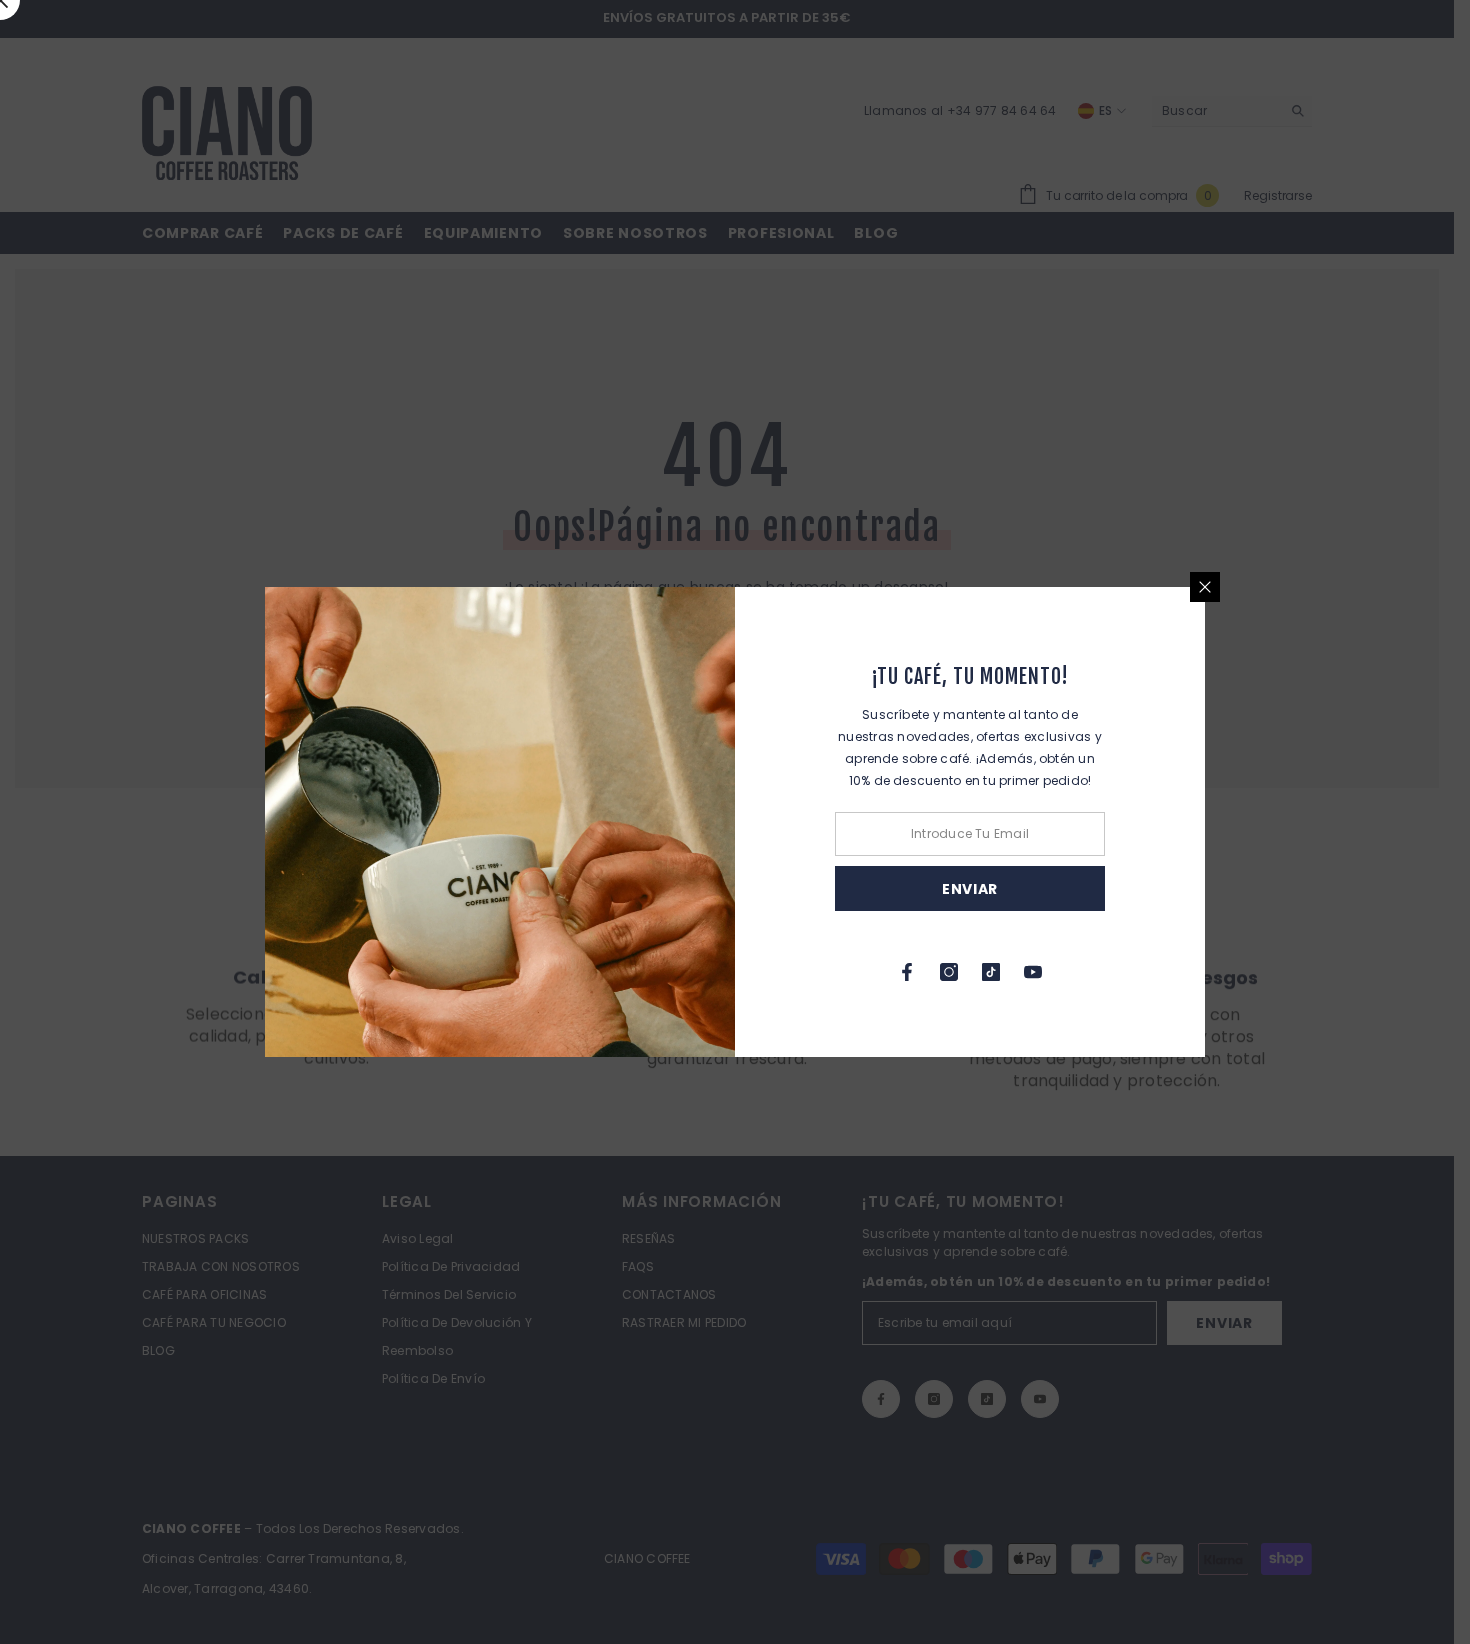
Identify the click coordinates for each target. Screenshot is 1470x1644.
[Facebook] (907, 972)
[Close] (1205, 587)
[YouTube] (1033, 972)
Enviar (970, 889)
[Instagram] (949, 972)
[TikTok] (991, 972)
